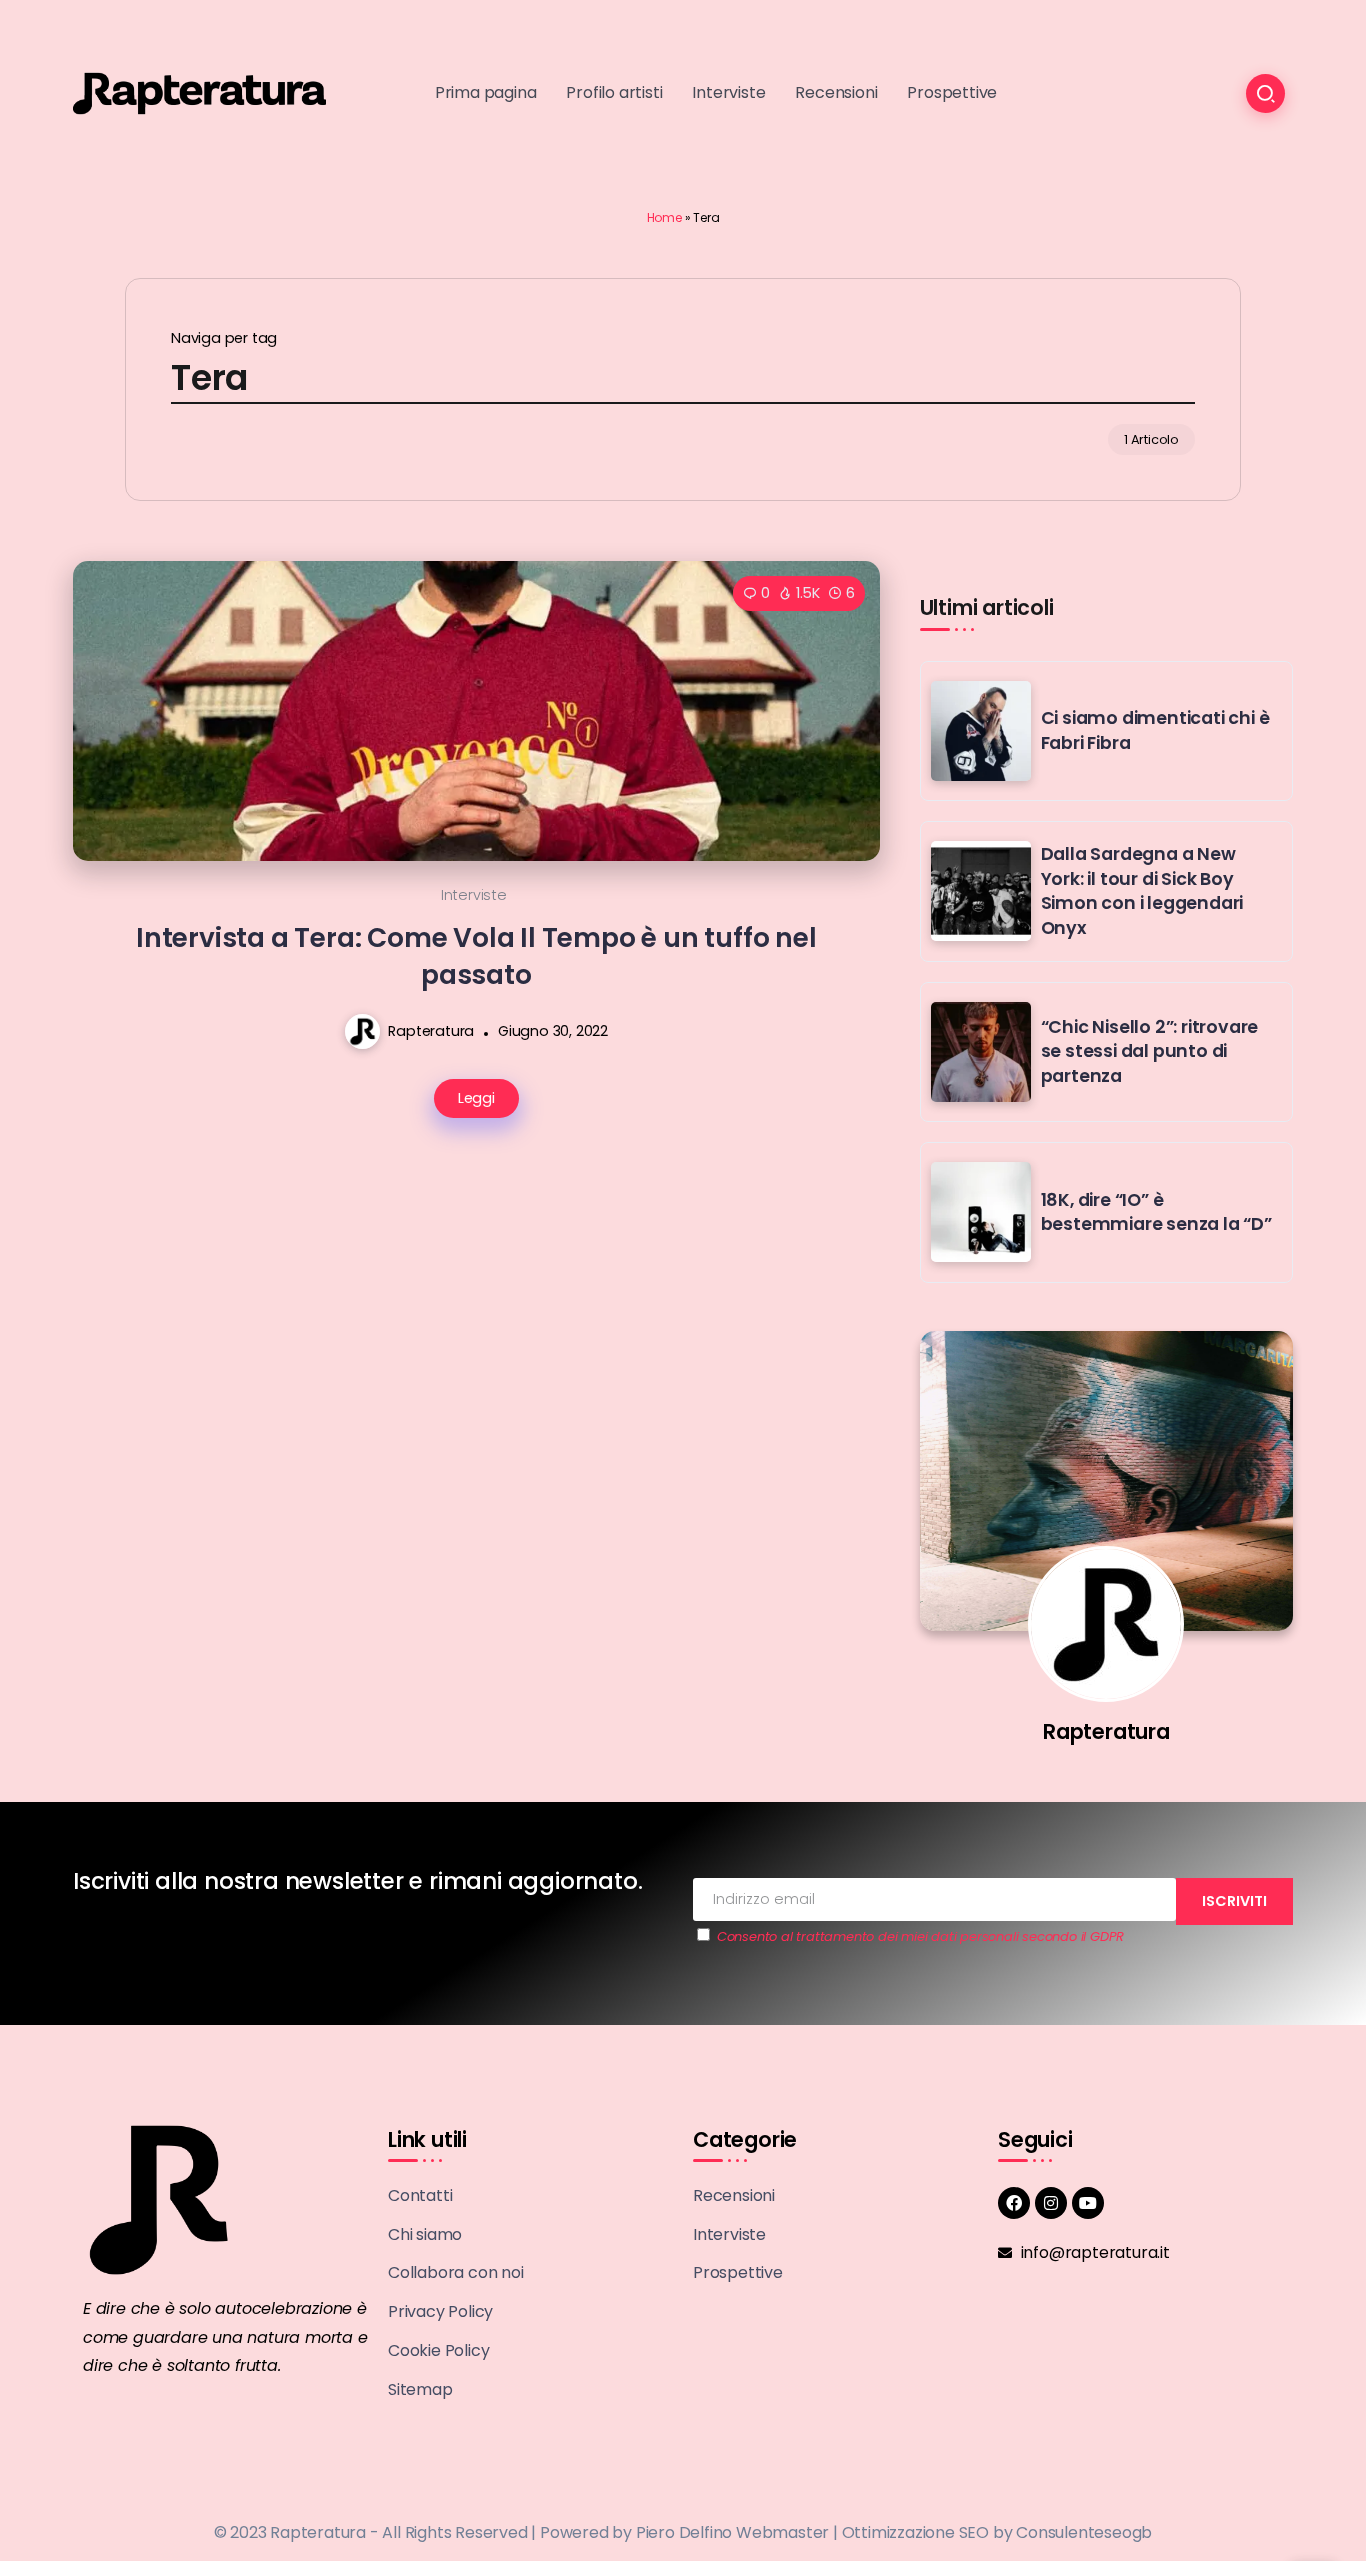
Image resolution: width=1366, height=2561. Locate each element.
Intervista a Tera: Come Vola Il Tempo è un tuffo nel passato (476, 956)
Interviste (474, 895)
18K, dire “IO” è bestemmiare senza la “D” (1156, 1212)
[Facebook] (1014, 2203)
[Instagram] (1051, 2203)
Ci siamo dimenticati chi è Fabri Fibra (1155, 730)
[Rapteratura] (199, 92)
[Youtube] (1088, 2203)
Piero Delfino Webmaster (732, 2532)
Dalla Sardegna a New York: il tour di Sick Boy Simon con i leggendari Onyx (1142, 891)
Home (664, 217)
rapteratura (431, 1031)
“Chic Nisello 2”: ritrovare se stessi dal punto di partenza (1150, 1051)
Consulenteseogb (1084, 2532)
